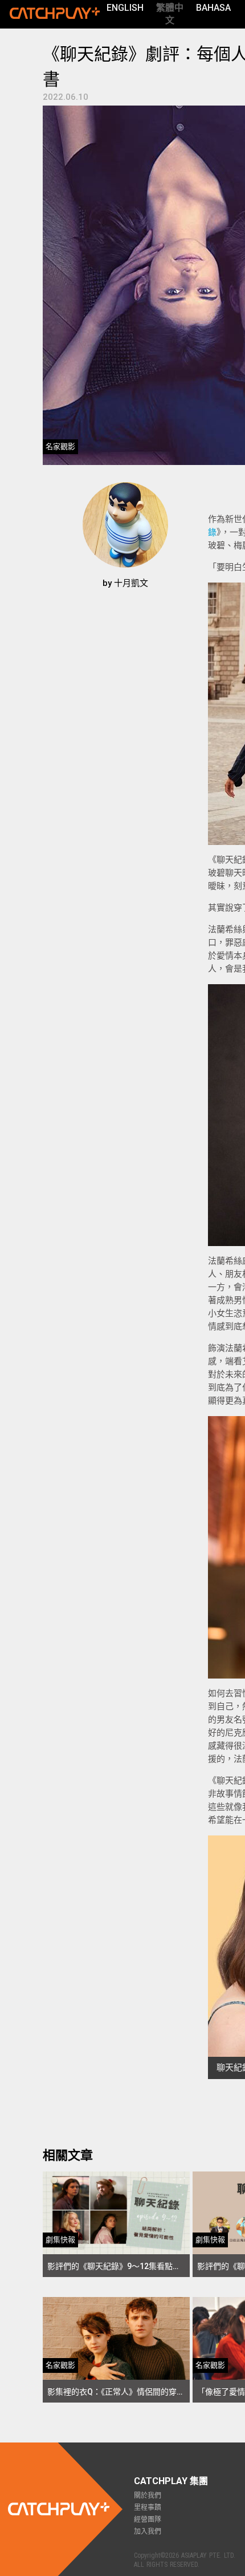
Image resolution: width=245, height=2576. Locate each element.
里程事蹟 (148, 2508)
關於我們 (148, 2496)
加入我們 (148, 2531)
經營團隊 (148, 2520)
